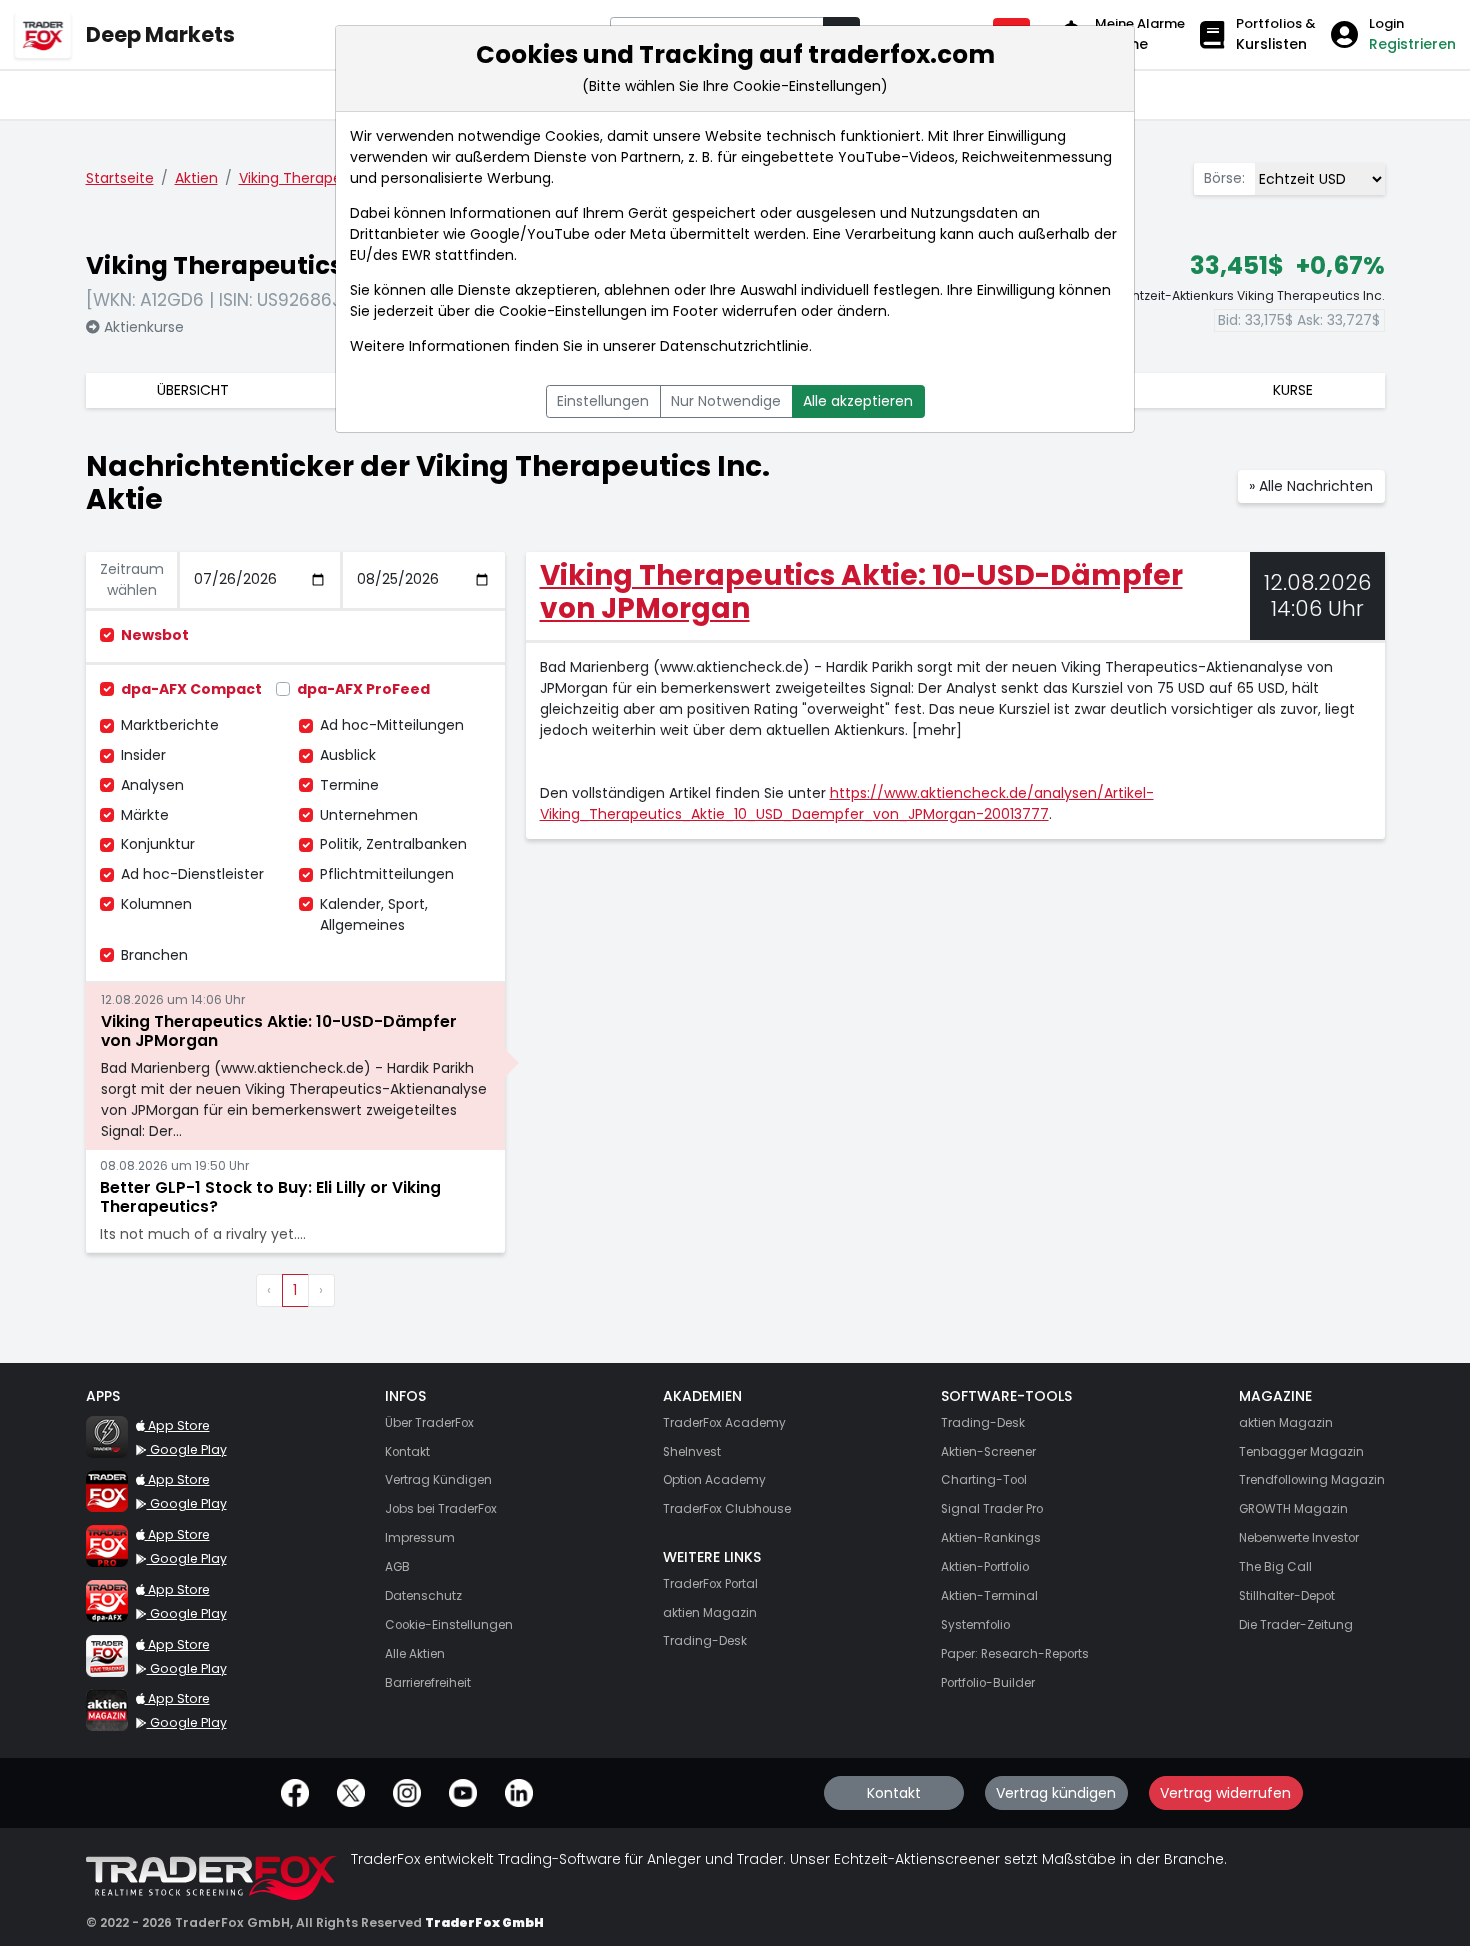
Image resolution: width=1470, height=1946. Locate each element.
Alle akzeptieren (858, 401)
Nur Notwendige (726, 401)
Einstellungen (603, 401)
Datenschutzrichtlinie (734, 346)
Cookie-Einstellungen (573, 311)
